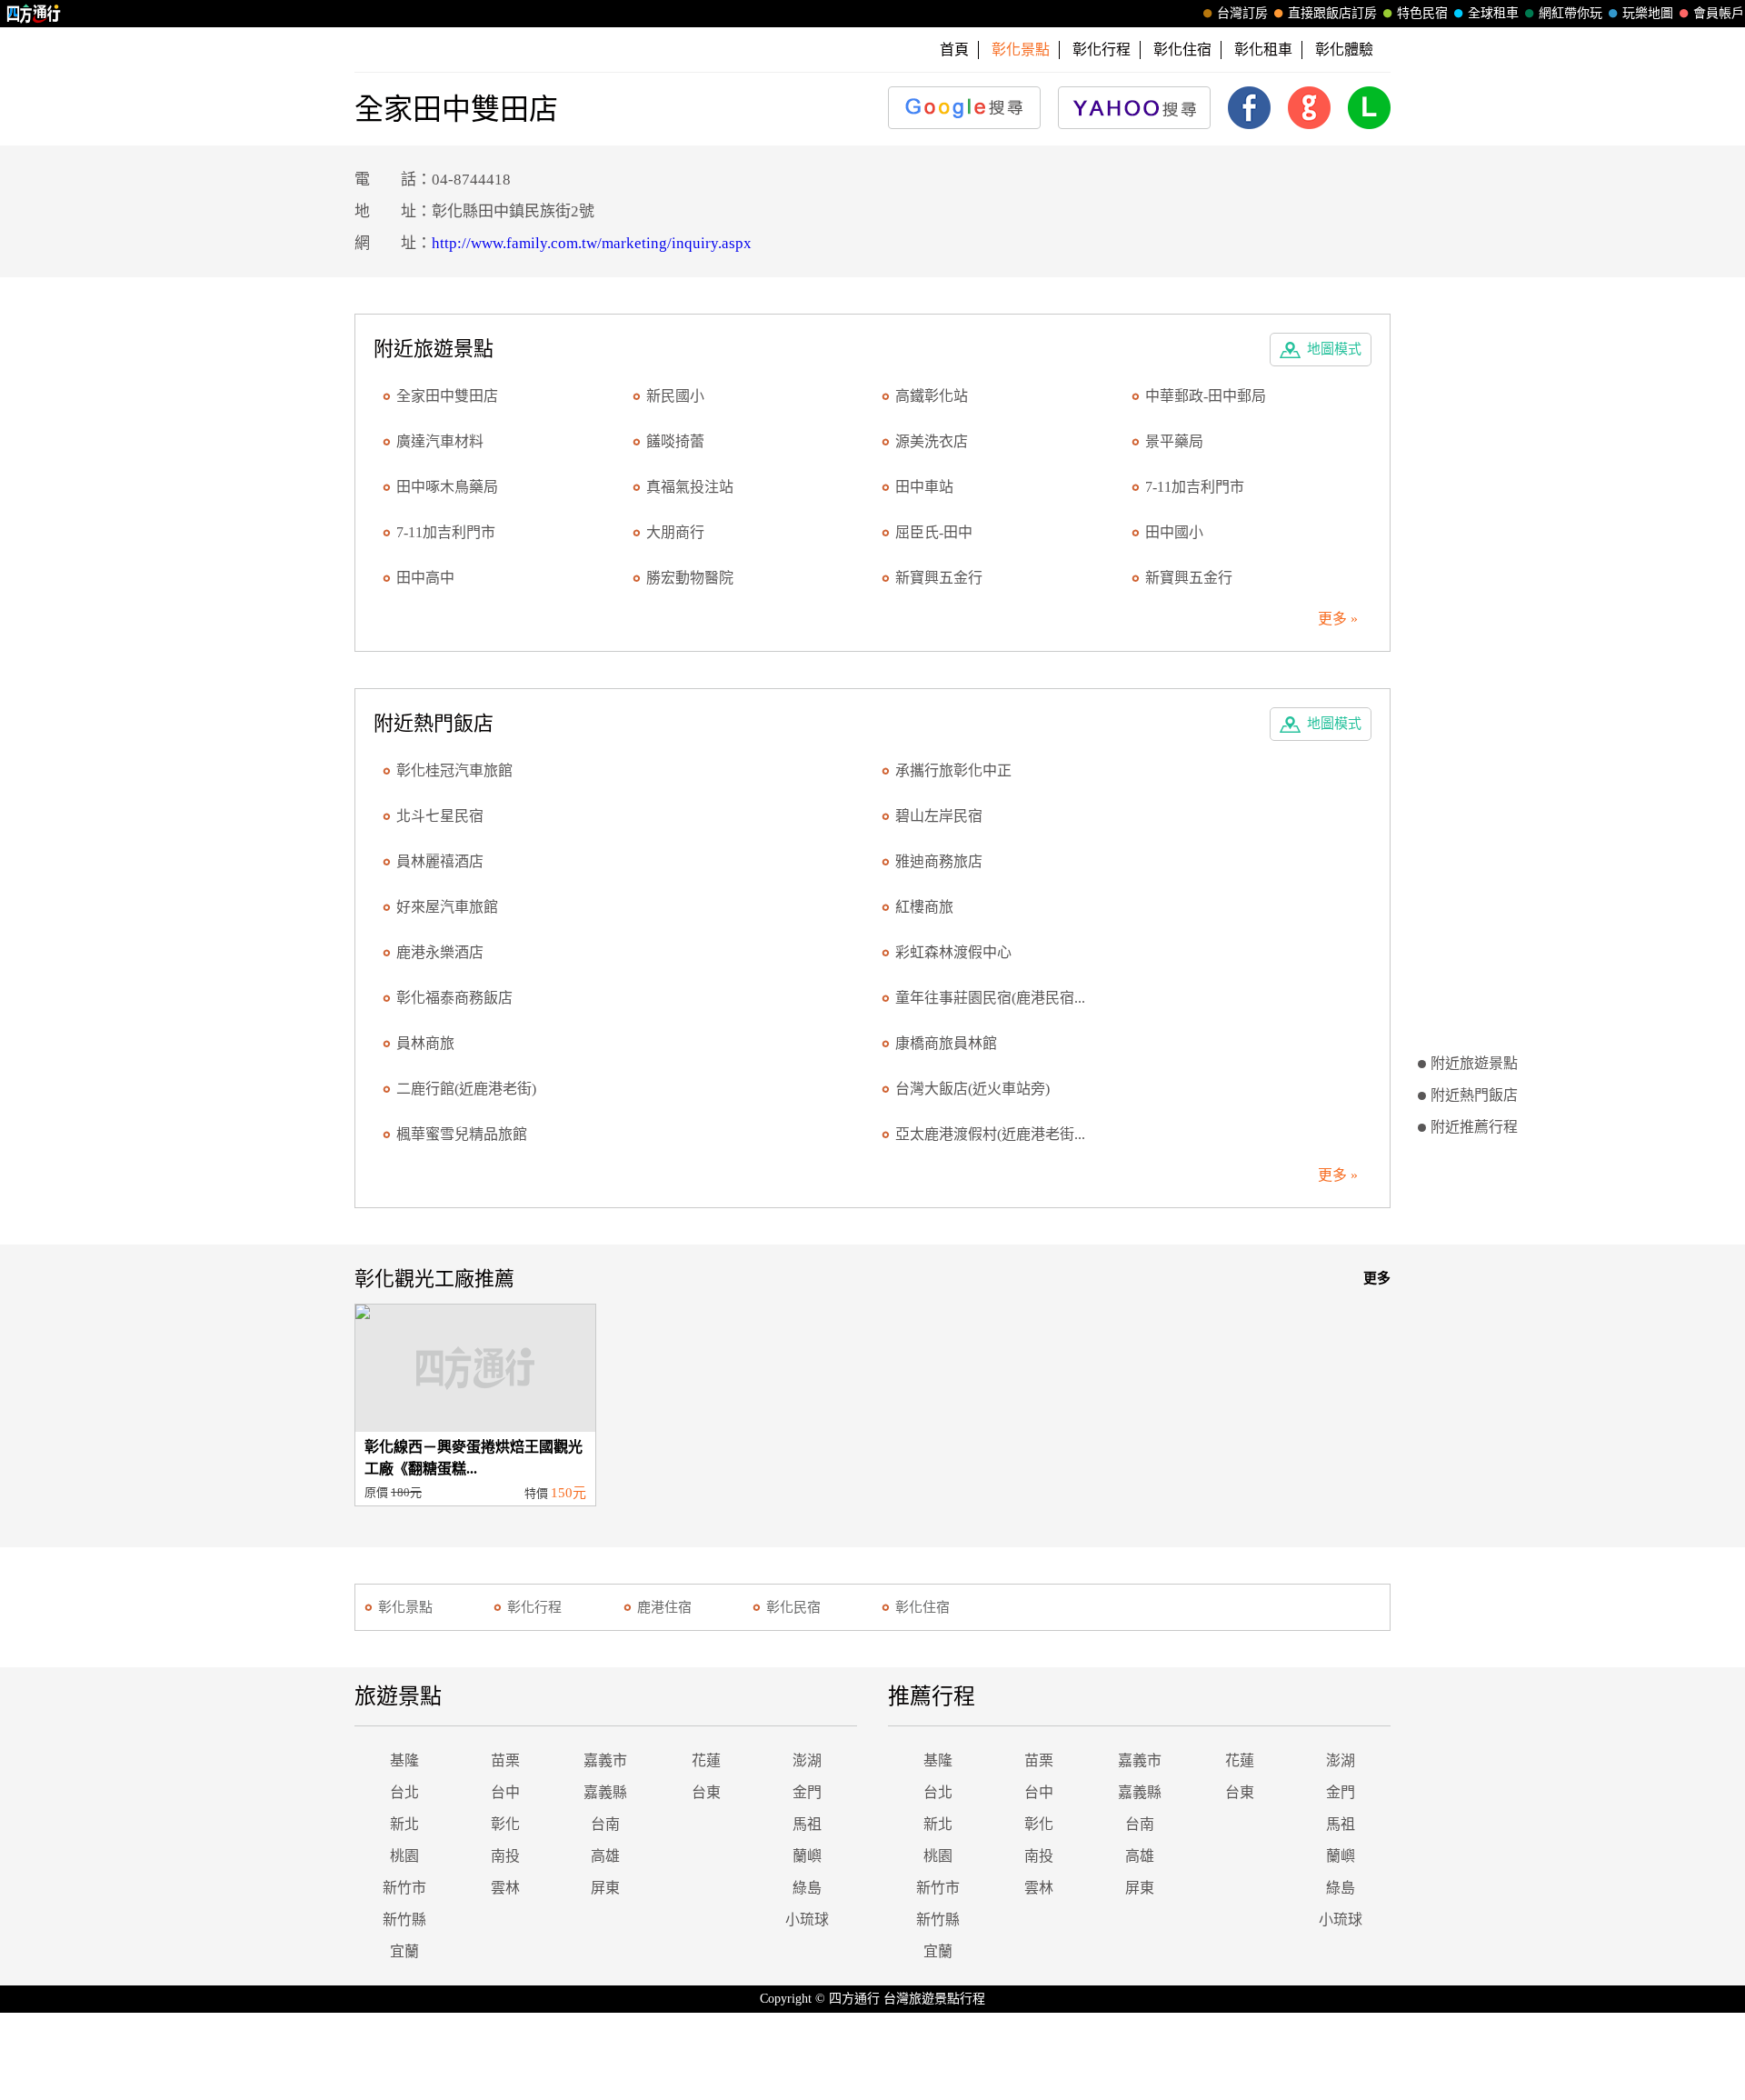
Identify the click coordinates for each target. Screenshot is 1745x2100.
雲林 (505, 1888)
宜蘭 (404, 1951)
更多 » (1338, 619)
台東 (706, 1792)
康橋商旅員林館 (946, 1043)
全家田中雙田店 (447, 396)
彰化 (505, 1824)
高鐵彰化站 (932, 396)
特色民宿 (1422, 13)
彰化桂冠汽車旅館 (454, 770)
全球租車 (1493, 13)
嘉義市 (605, 1760)
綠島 (807, 1888)
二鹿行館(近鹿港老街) (466, 1089)
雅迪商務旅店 (939, 861)
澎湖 (807, 1760)
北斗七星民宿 (440, 816)
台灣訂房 (1242, 13)
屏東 (605, 1888)
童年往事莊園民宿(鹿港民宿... (990, 998)
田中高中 (425, 578)
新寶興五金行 (939, 578)
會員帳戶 (1719, 13)
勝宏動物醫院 (690, 578)
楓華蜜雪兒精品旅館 (462, 1134)
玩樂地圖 (1648, 13)
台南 (605, 1824)
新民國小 (675, 396)
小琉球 (807, 1920)
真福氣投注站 (690, 487)
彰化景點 (405, 1607)
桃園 (404, 1856)
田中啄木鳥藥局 (447, 487)
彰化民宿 (793, 1607)
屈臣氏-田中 (934, 532)
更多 (1377, 1278)
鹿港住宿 (664, 1607)
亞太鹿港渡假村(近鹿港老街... (990, 1134)
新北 (404, 1824)
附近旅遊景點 (1474, 1063)
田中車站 (924, 487)
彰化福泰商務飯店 (454, 998)
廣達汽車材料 (440, 441)
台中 (505, 1792)
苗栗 (505, 1760)
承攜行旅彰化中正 (953, 770)
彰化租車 (1263, 50)
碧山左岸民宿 (939, 816)
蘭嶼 (807, 1856)
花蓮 (706, 1760)
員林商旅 (425, 1043)
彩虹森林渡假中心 (953, 952)
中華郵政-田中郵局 (1206, 396)
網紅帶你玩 (1570, 13)
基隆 (404, 1760)
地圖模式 (1334, 349)
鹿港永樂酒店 (440, 952)
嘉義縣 (605, 1792)
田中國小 (1174, 532)
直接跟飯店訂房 (1332, 13)
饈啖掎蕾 (675, 441)
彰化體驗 (1344, 50)
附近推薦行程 (1474, 1127)
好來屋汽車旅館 (447, 907)
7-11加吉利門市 (1195, 487)
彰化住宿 (1182, 50)
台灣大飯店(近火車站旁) (972, 1089)
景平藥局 (1174, 441)
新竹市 (404, 1888)
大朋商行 (675, 532)
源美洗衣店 (932, 441)
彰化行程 (1102, 50)
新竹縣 (404, 1920)
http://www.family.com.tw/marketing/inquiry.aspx (592, 243)
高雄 (605, 1856)
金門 (807, 1792)
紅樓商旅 (924, 907)
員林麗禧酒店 (440, 861)
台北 (404, 1792)
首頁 (954, 50)
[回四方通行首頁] (34, 14)
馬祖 (807, 1824)
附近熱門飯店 (1474, 1095)
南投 (505, 1856)
